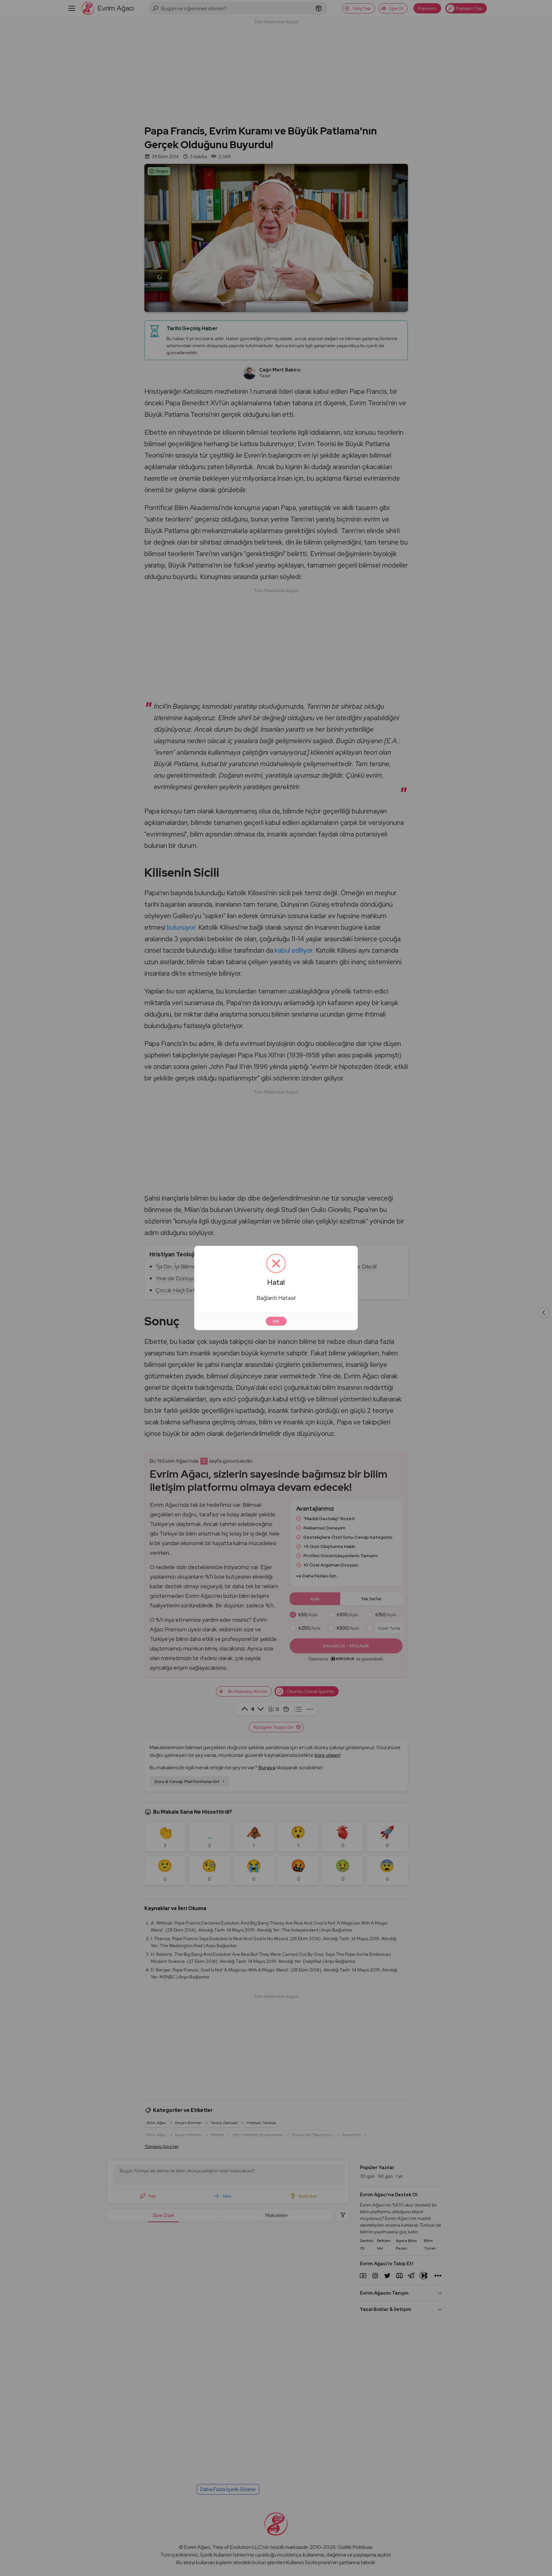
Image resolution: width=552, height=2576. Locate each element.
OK (276, 1321)
